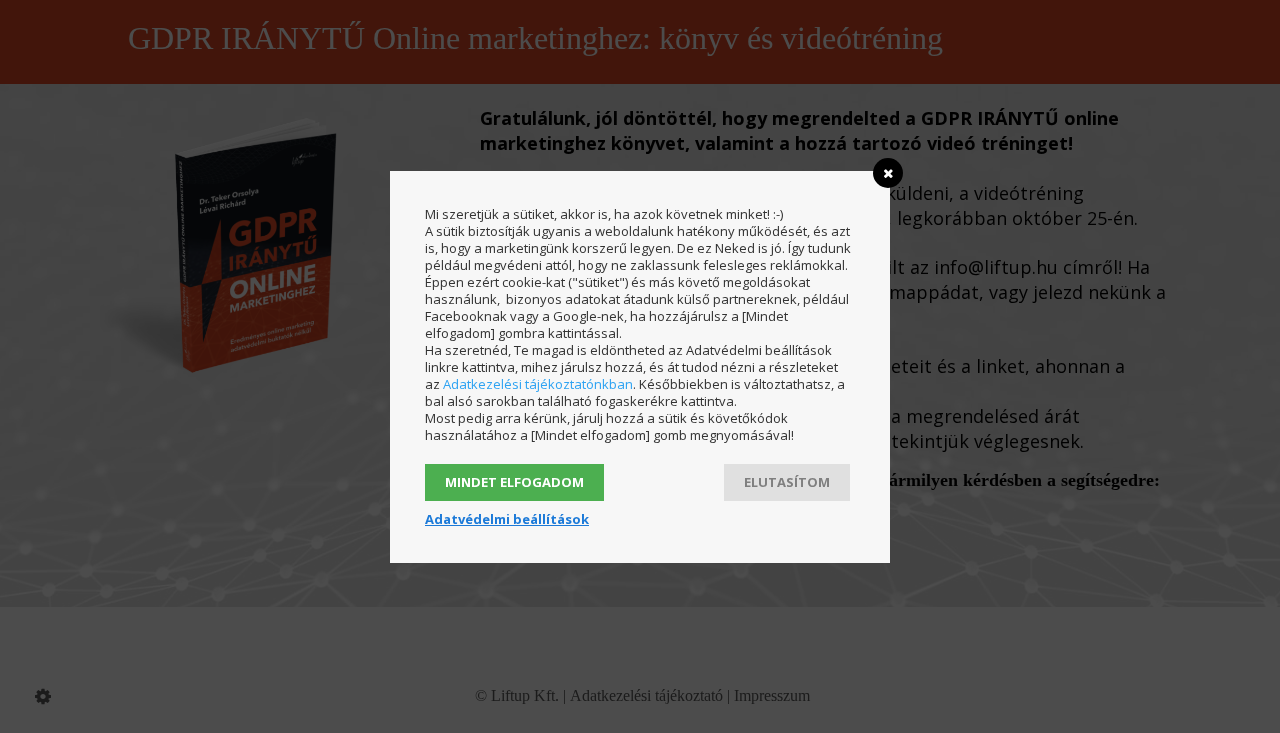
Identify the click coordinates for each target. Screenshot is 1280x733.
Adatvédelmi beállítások (507, 519)
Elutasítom (787, 482)
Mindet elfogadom (514, 482)
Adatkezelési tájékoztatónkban (538, 384)
